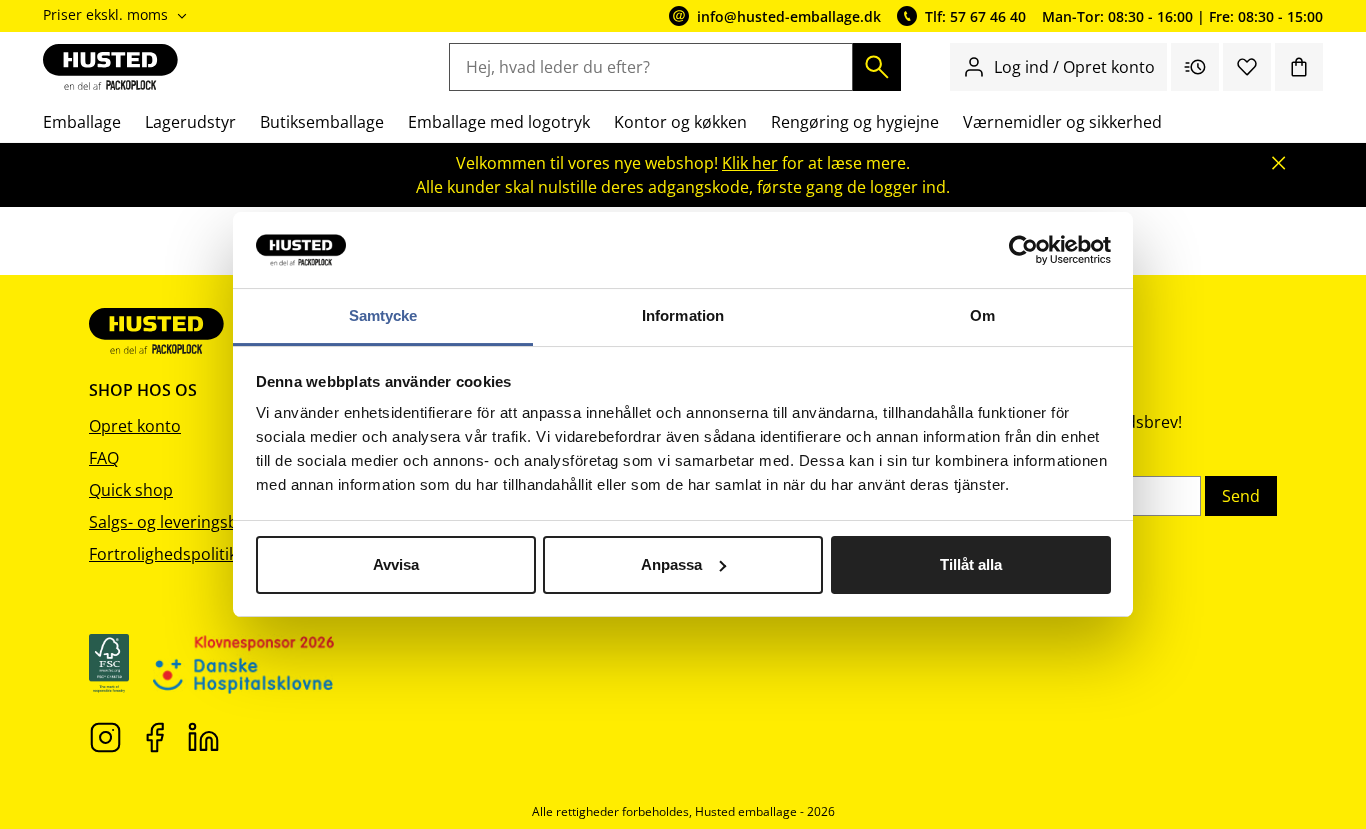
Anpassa (671, 564)
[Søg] (877, 67)
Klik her (750, 163)
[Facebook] (154, 736)
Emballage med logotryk (499, 122)
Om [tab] (982, 315)
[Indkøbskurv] (1299, 67)
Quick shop (131, 490)
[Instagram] (105, 736)
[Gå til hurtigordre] (1195, 67)
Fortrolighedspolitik (163, 554)
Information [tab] (683, 315)
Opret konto (135, 426)
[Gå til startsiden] (110, 67)
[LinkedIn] (203, 736)
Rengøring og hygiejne (855, 122)
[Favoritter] (1247, 67)
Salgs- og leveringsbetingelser (201, 522)
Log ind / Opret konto (1074, 67)
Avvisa (396, 564)
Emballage (82, 122)
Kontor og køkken (680, 122)
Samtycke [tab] (383, 315)
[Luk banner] (1279, 163)
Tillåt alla (971, 564)
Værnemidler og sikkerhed (1062, 122)
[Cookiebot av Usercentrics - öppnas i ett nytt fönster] (1023, 250)
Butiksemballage (322, 122)
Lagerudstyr (190, 122)
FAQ (104, 458)
